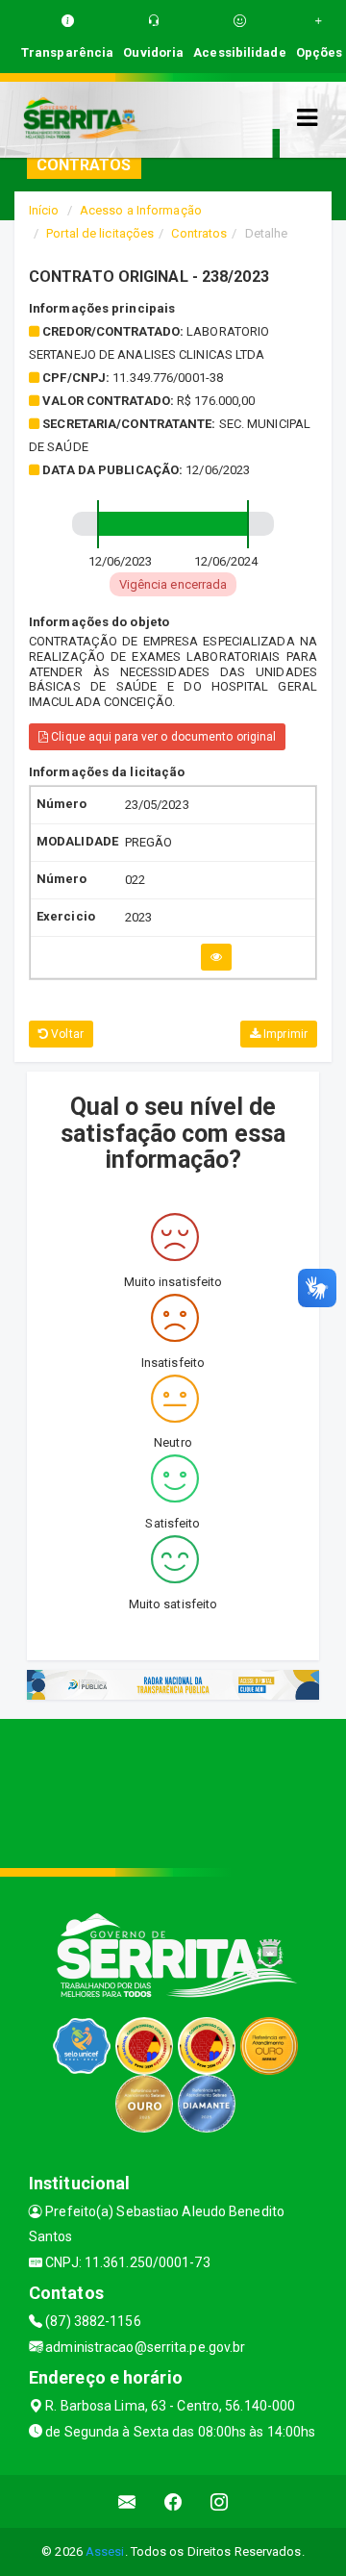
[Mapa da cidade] (173, 1791)
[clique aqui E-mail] (127, 2501)
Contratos (199, 233)
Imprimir (284, 1034)
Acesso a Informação (141, 210)
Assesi (105, 2551)
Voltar (66, 1034)
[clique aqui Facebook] (173, 2501)
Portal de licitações (100, 233)
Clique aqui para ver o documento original (162, 737)
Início (44, 210)
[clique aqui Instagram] (220, 2501)
